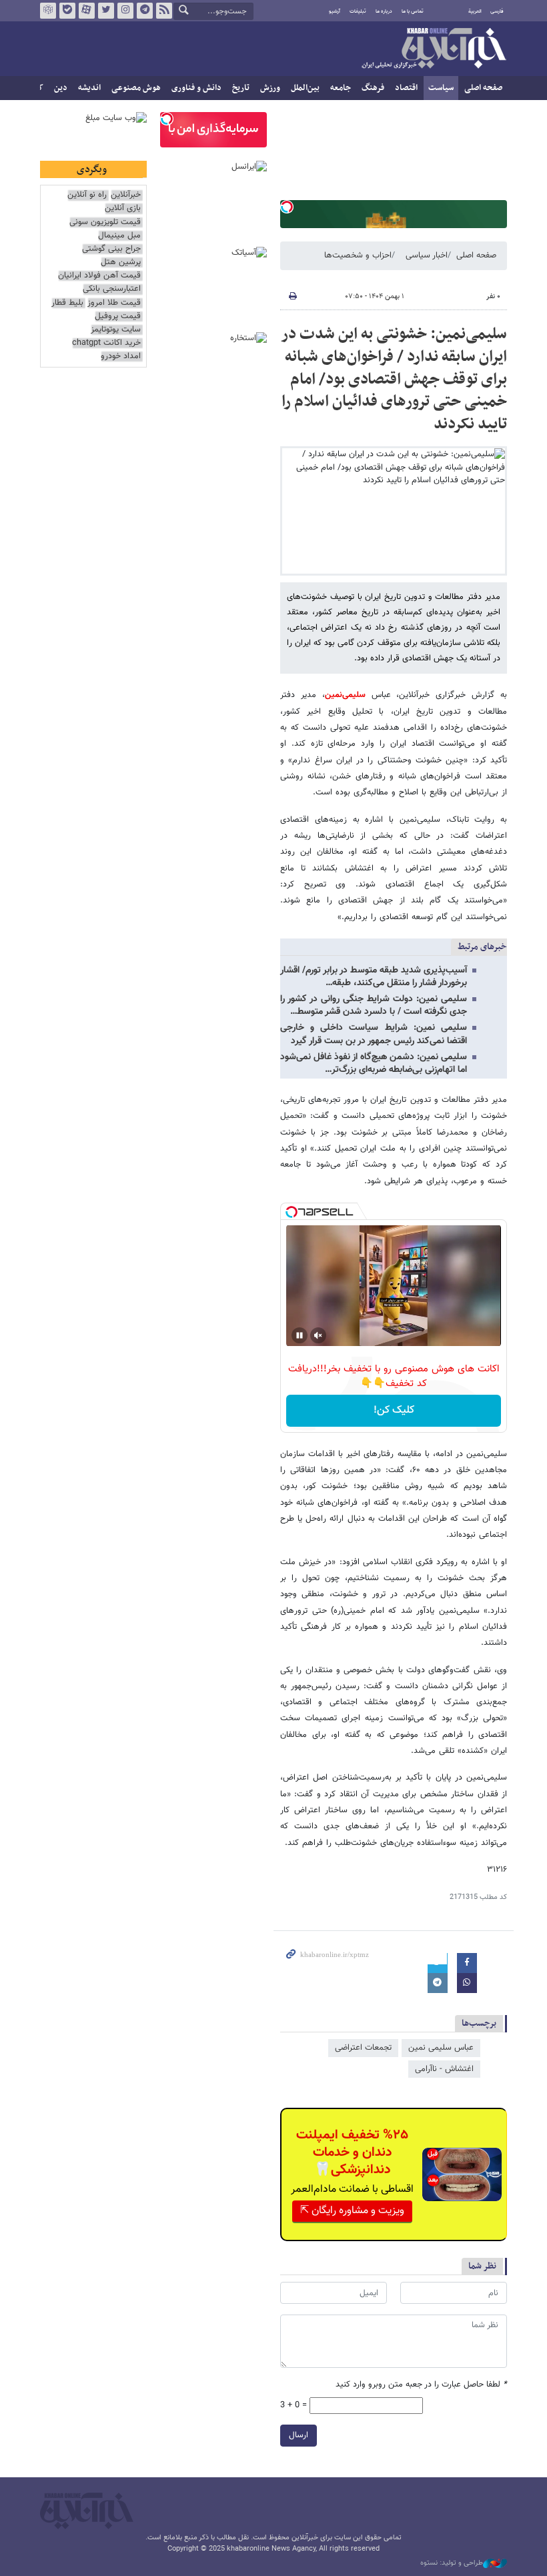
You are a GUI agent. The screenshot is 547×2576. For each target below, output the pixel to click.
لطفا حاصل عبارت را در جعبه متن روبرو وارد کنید (421, 2385)
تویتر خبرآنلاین (106, 11)
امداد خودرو (121, 357)
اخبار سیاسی (427, 255)
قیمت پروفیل (118, 316)
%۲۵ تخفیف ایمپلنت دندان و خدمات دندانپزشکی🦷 (352, 2152)
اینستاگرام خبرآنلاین (125, 11)
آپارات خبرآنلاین (87, 11)
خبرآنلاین (434, 49)
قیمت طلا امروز (114, 303)
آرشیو (335, 11)
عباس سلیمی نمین (441, 2048)
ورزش (270, 88)
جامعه (341, 88)
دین (61, 88)
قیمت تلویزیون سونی (105, 222)
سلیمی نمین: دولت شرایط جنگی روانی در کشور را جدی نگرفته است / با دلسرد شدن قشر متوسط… (374, 1006)
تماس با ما (413, 11)
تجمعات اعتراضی (363, 2048)
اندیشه (89, 88)
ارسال (299, 2435)
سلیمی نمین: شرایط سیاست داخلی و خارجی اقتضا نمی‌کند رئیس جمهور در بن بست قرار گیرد (374, 1034)
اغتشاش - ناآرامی (444, 2069)
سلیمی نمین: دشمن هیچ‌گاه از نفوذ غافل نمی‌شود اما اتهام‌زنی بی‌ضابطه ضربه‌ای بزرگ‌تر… (374, 1064)
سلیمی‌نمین (345, 695)
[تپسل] (287, 207)
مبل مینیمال (119, 236)
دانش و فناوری (196, 88)
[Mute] (318, 1335)
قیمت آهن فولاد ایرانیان (99, 276)
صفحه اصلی (483, 88)
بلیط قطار (67, 303)
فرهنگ (373, 88)
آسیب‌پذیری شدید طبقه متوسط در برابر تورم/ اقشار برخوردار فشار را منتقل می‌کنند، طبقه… (374, 977)
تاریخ (241, 88)
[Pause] (300, 1335)
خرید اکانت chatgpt (106, 343)
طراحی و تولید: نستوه (452, 2563)
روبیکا (48, 11)
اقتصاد (406, 88)
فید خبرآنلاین (164, 11)
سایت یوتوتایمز (116, 330)
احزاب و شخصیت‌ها (358, 255)
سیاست (441, 88)
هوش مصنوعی (136, 88)
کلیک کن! (394, 1410)
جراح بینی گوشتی (111, 249)
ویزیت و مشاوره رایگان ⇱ (352, 2211)
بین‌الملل (305, 88)
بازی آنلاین (123, 208)
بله (67, 11)
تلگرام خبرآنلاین (145, 11)
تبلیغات (358, 11)
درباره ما (384, 11)
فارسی (497, 11)
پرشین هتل (121, 262)
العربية (475, 11)
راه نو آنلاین (87, 195)
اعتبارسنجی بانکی (112, 289)
